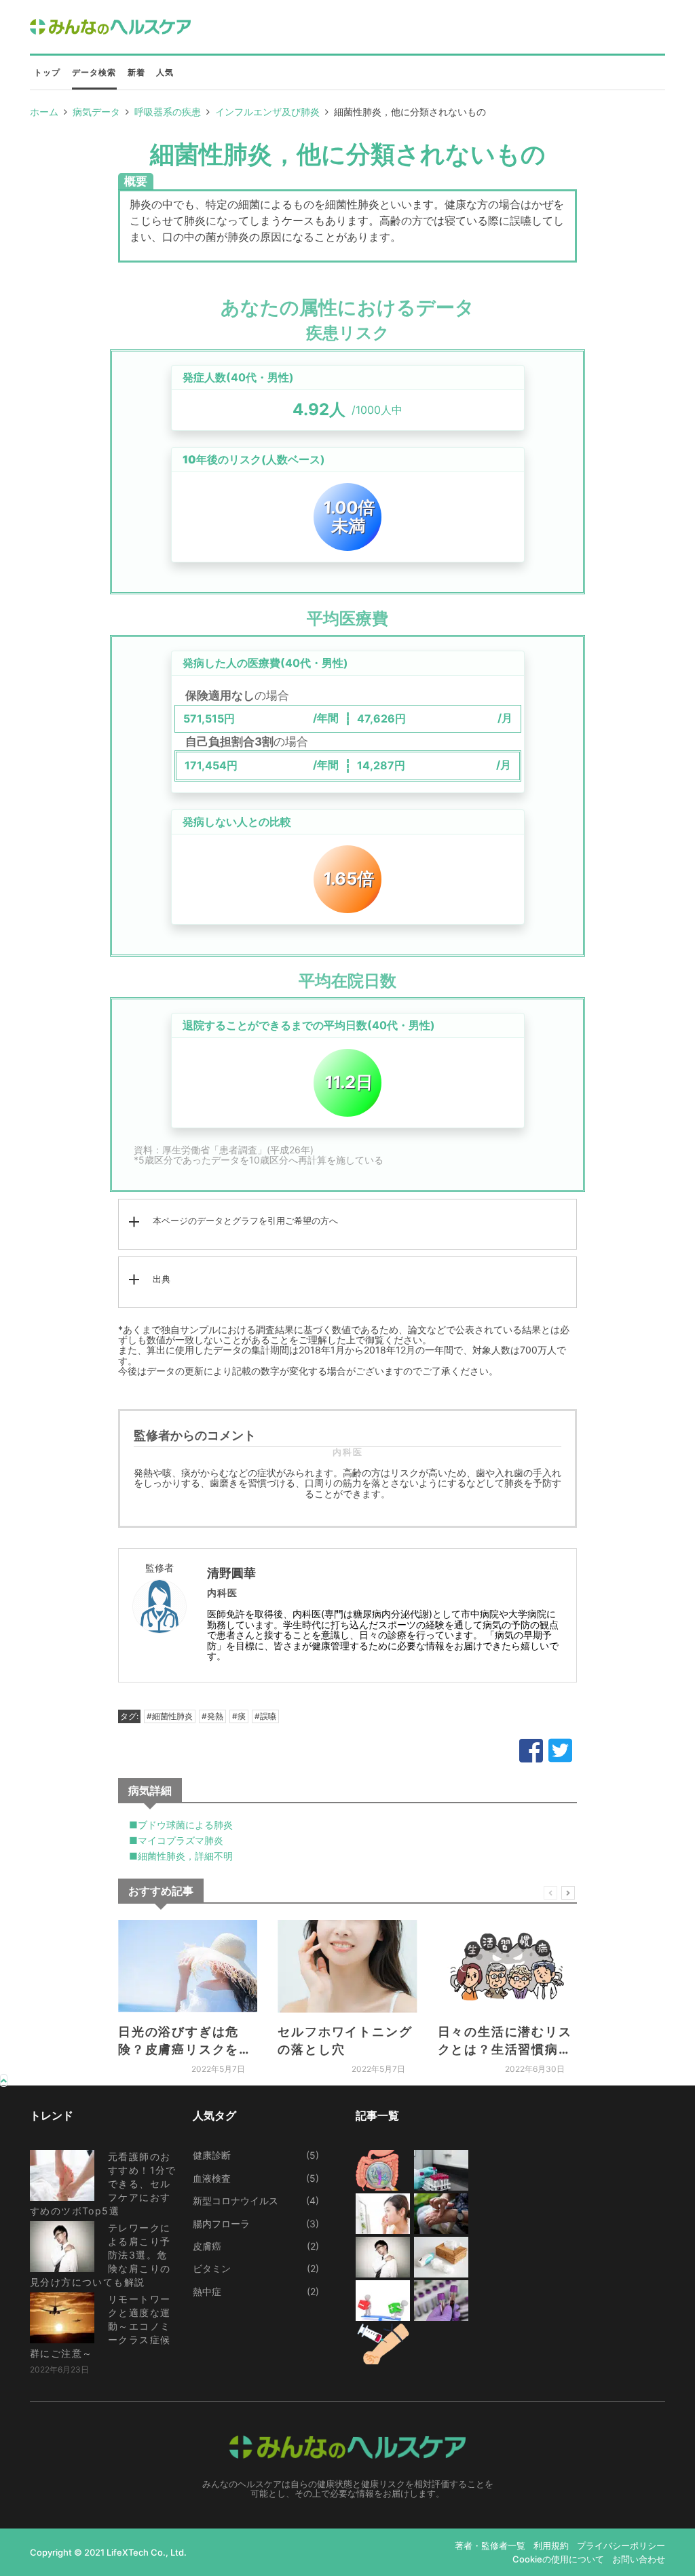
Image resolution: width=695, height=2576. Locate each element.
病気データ (96, 112)
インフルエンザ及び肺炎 (267, 112)
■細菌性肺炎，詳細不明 (181, 1856)
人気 (165, 72)
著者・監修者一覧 (490, 2545)
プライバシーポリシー (621, 2545)
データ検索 (94, 72)
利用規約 (551, 2545)
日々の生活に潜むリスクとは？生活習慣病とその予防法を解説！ (505, 2050)
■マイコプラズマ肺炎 (176, 1840)
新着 (136, 72)
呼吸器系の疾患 (168, 112)
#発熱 (212, 1716)
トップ (48, 72)
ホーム (44, 112)
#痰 (239, 1716)
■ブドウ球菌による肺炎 (181, 1825)
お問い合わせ (639, 2559)
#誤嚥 (265, 1716)
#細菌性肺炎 (170, 1716)
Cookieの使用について (558, 2559)
